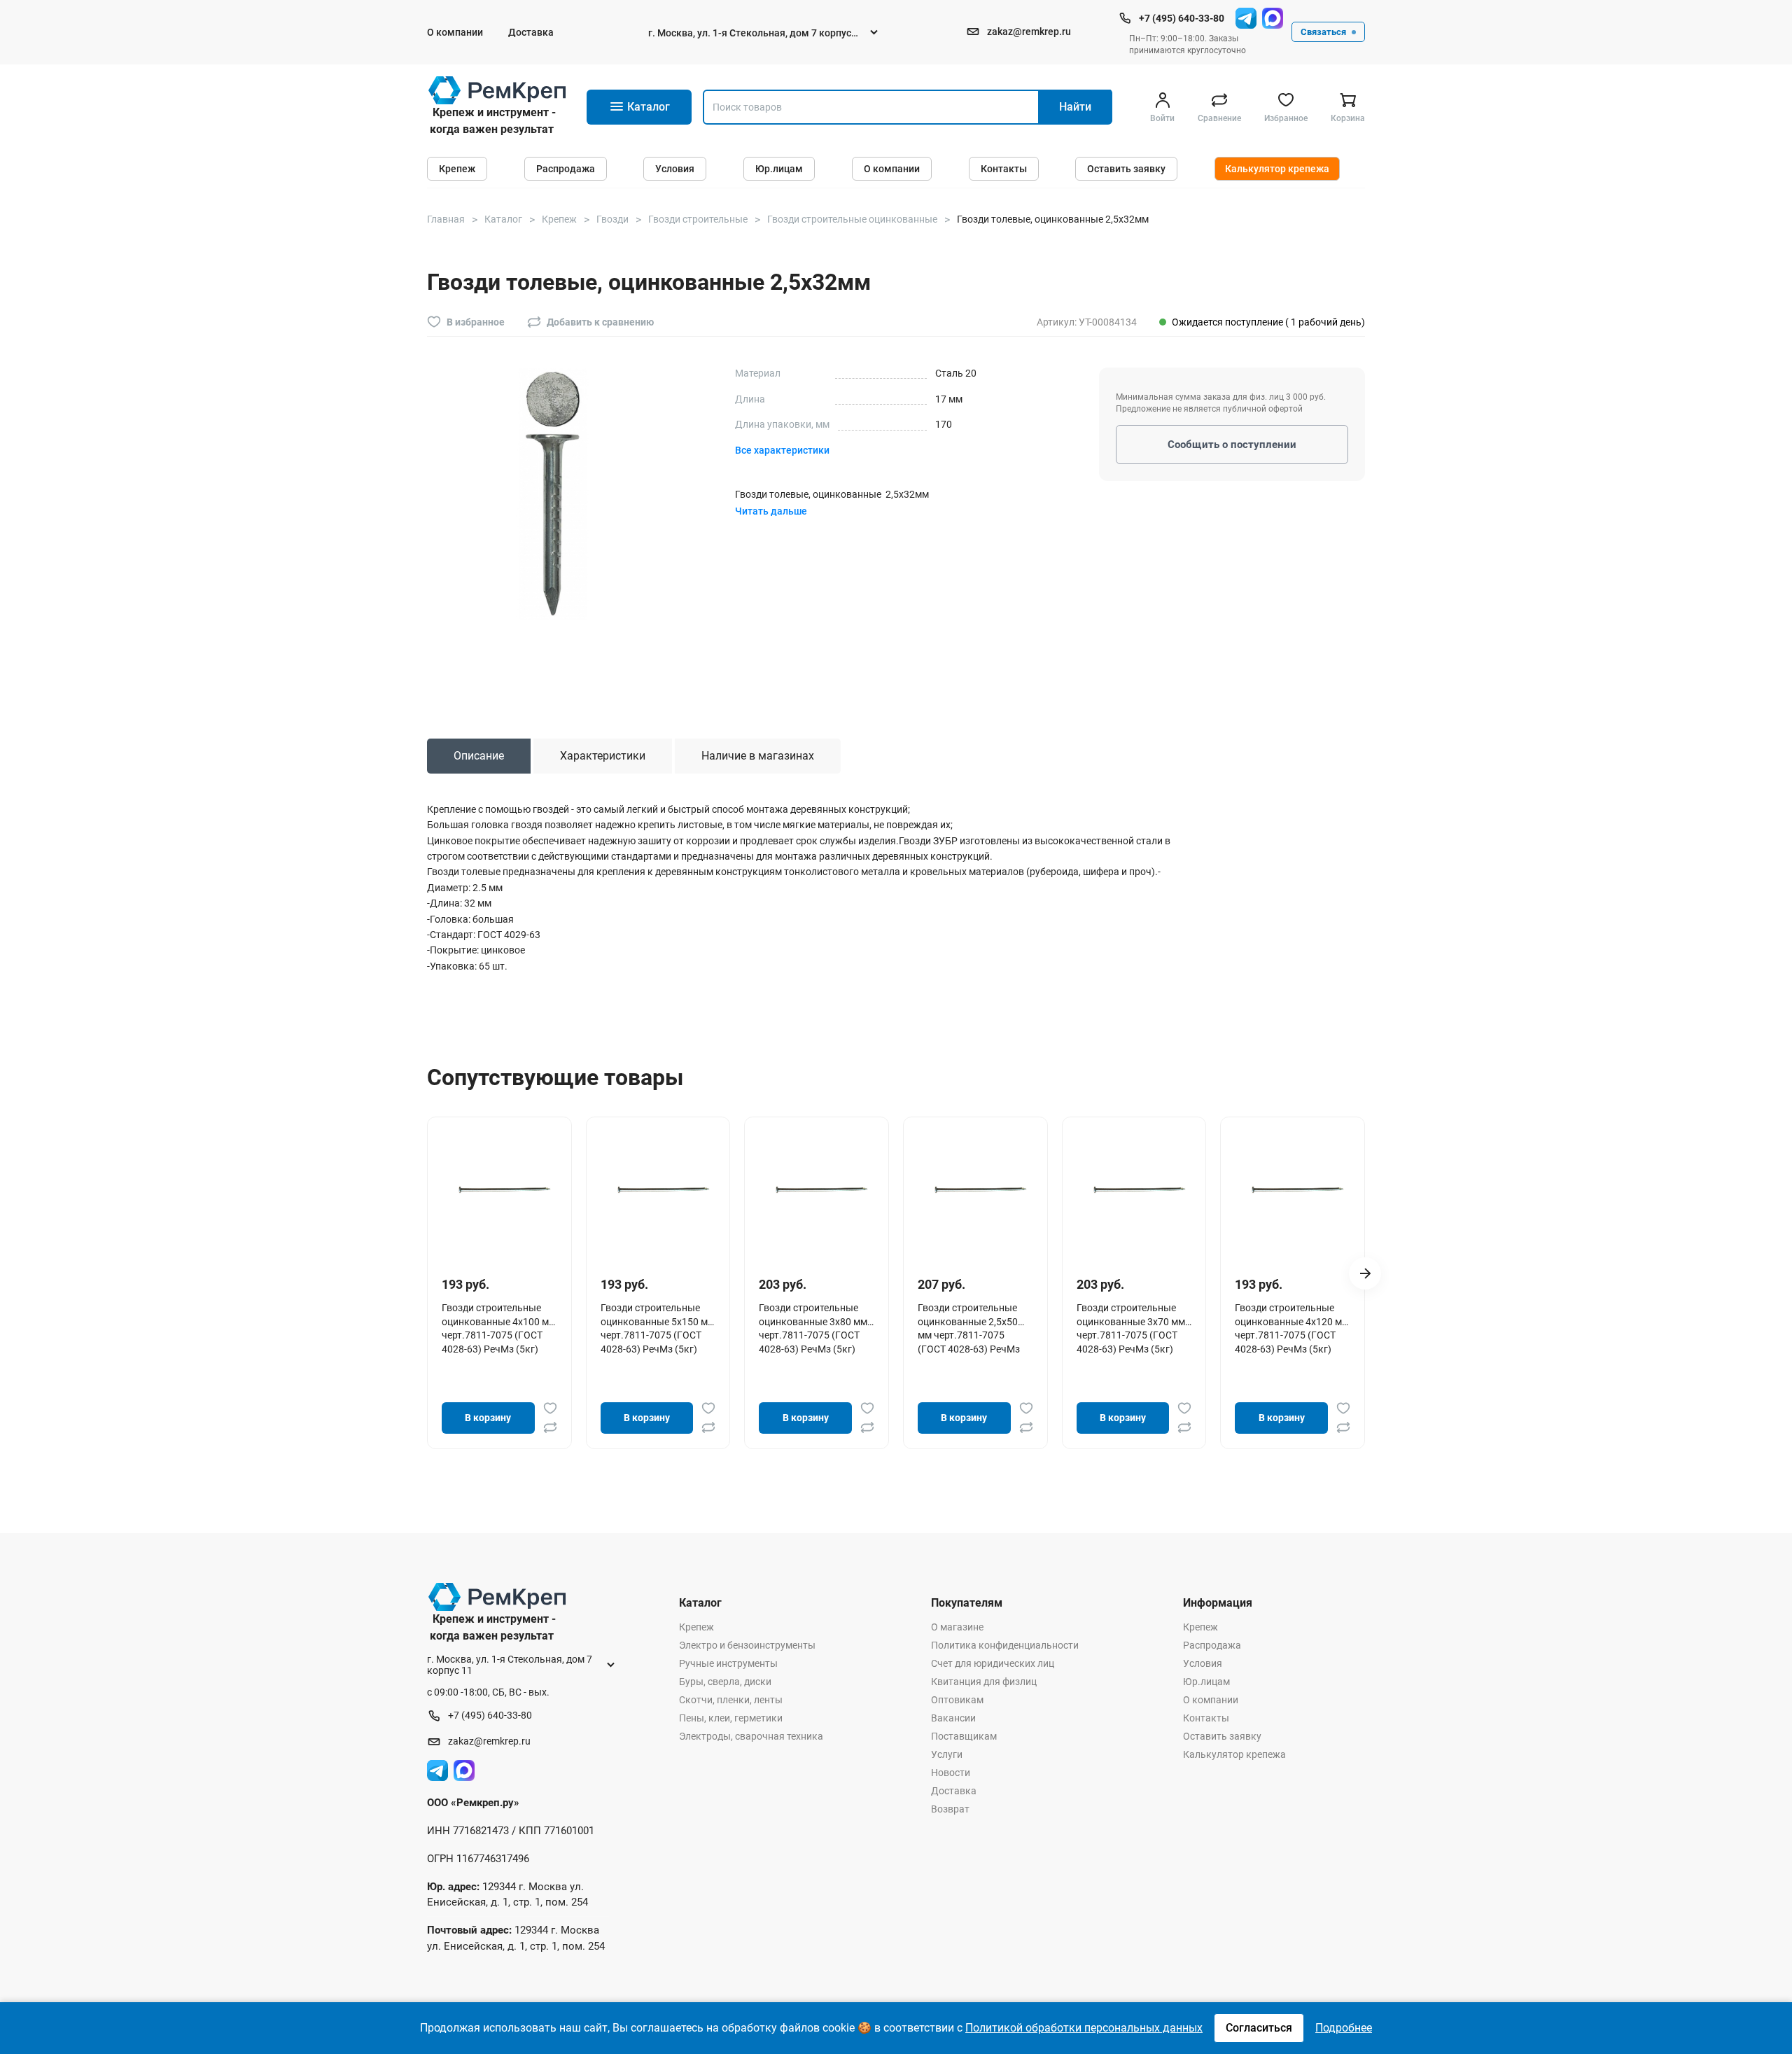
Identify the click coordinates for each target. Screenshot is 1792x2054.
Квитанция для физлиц (984, 1682)
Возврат (950, 1809)
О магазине (957, 1627)
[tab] (479, 756)
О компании (455, 32)
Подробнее (1344, 2028)
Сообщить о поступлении (1232, 445)
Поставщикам (964, 1736)
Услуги (947, 1754)
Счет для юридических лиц (993, 1663)
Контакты (1004, 169)
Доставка (531, 32)
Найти (1075, 107)
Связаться (1323, 32)
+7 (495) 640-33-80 (1182, 18)
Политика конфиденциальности (1005, 1645)
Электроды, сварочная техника (751, 1736)
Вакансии (953, 1718)
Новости (951, 1773)
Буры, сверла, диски (725, 1682)
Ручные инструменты (728, 1663)
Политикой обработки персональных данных (1084, 2028)
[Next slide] (1365, 1273)
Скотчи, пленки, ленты (731, 1700)
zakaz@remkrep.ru (1029, 32)
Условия (675, 169)
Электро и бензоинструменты (747, 1645)
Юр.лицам (779, 169)
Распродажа (566, 169)
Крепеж (457, 169)
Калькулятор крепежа (1277, 169)
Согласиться (1259, 2028)
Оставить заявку (1126, 169)
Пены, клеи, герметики (731, 1718)
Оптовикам (957, 1700)
